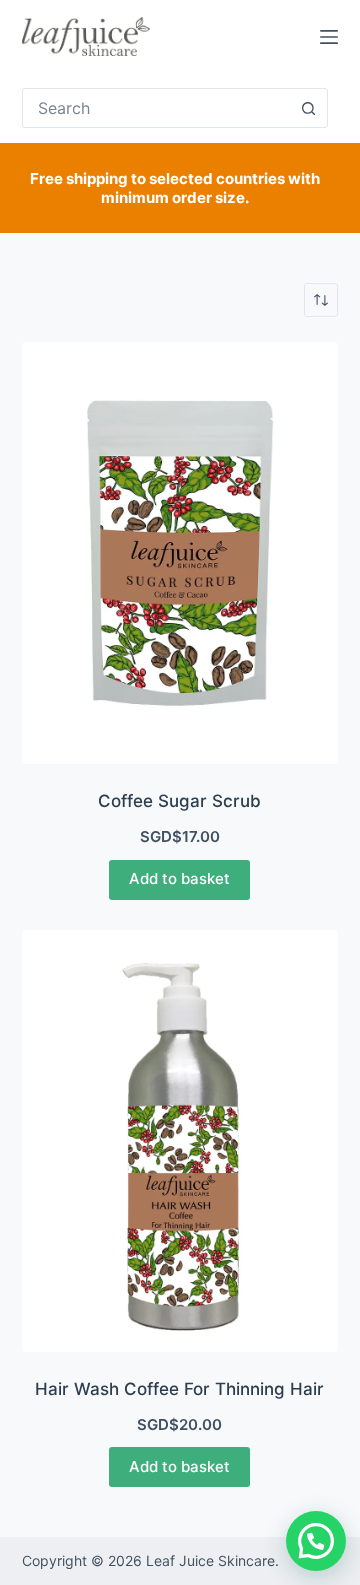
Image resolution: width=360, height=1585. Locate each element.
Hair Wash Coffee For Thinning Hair (179, 1389)
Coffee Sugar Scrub (179, 801)
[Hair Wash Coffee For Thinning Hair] (180, 1141)
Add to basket (179, 878)
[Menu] (329, 37)
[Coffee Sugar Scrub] (180, 553)
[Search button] (308, 108)
